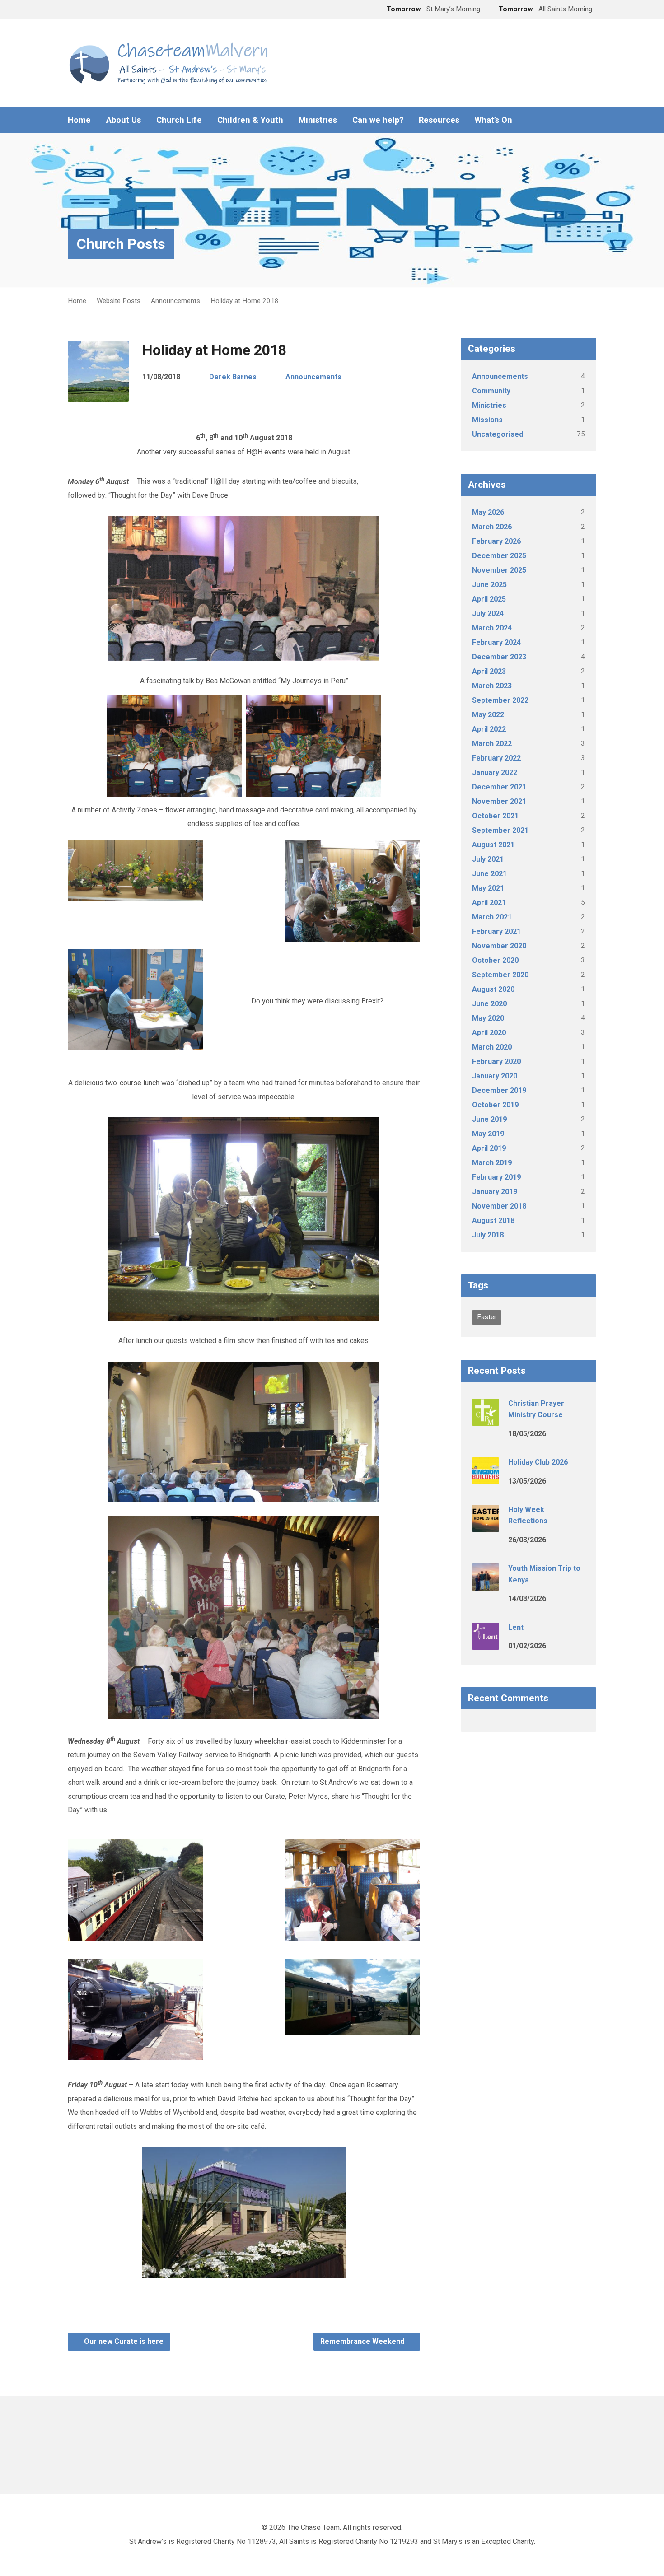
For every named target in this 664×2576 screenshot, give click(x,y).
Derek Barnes (233, 377)
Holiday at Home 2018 (245, 301)
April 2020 (489, 1033)
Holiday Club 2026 (538, 1462)
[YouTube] (593, 120)
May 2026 (488, 512)
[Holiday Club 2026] (486, 1478)
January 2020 (495, 1076)
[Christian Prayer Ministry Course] (486, 1419)
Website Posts (119, 301)
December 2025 (499, 556)
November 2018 (499, 1206)
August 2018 (493, 1220)
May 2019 (488, 1134)
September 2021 (500, 830)
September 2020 (500, 975)
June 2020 (489, 1004)
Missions (487, 420)
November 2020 (499, 946)
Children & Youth (250, 120)
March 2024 (492, 628)
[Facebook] (564, 120)
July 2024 (488, 614)
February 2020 (496, 1062)
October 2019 (495, 1105)
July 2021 (488, 859)
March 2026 (492, 527)
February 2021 (496, 931)
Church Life (179, 120)
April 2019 (489, 1148)
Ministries (318, 120)
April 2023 (489, 671)
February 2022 (496, 758)
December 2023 (499, 657)
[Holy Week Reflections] (486, 1526)
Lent (516, 1627)
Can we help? (378, 120)
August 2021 (493, 845)
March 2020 (492, 1047)
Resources (439, 120)
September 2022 (500, 700)
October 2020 (495, 960)
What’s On (493, 120)
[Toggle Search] (71, 10)
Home (79, 120)
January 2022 (495, 772)
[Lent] (486, 1643)
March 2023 (492, 686)
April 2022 (489, 729)
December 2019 (499, 1090)
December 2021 (499, 787)
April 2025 (489, 599)
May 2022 (488, 715)
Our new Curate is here (123, 2341)
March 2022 (492, 744)
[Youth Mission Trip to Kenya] (486, 1584)
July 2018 (488, 1235)
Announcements (175, 301)
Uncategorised (498, 434)
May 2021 (488, 888)
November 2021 (499, 801)
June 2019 (489, 1119)
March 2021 (492, 917)
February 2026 (496, 541)
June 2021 (489, 874)
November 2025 (499, 570)
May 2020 (488, 1018)
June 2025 (489, 585)
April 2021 (489, 903)
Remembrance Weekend (363, 2341)
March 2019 (492, 1163)
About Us (124, 120)
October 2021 (495, 816)
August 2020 (493, 989)
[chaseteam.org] (578, 120)
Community (491, 391)
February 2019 (496, 1177)
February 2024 (496, 642)
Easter (487, 1317)
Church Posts (121, 244)
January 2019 (495, 1192)
